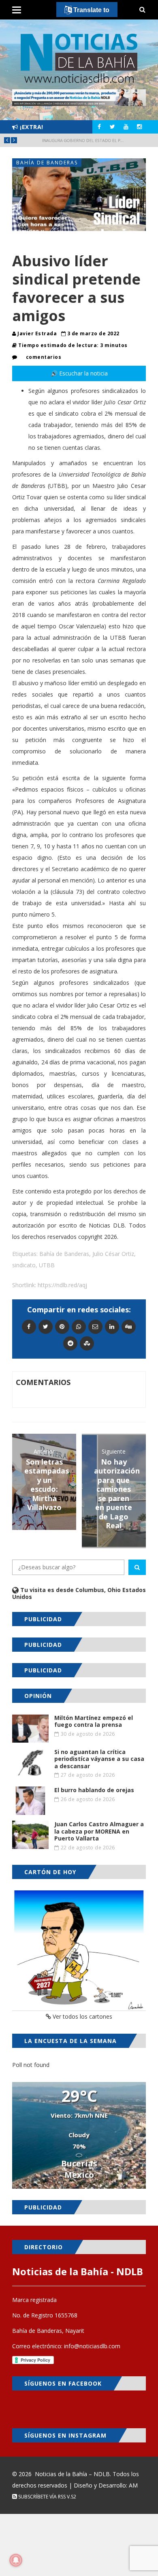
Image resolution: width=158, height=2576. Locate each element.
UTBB (47, 1265)
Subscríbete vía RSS (41, 2497)
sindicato (24, 1265)
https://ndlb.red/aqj (62, 1285)
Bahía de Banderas (47, 163)
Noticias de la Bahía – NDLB (72, 2474)
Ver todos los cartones (82, 2016)
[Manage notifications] (16, 2560)
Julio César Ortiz (113, 1254)
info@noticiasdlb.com (92, 2346)
